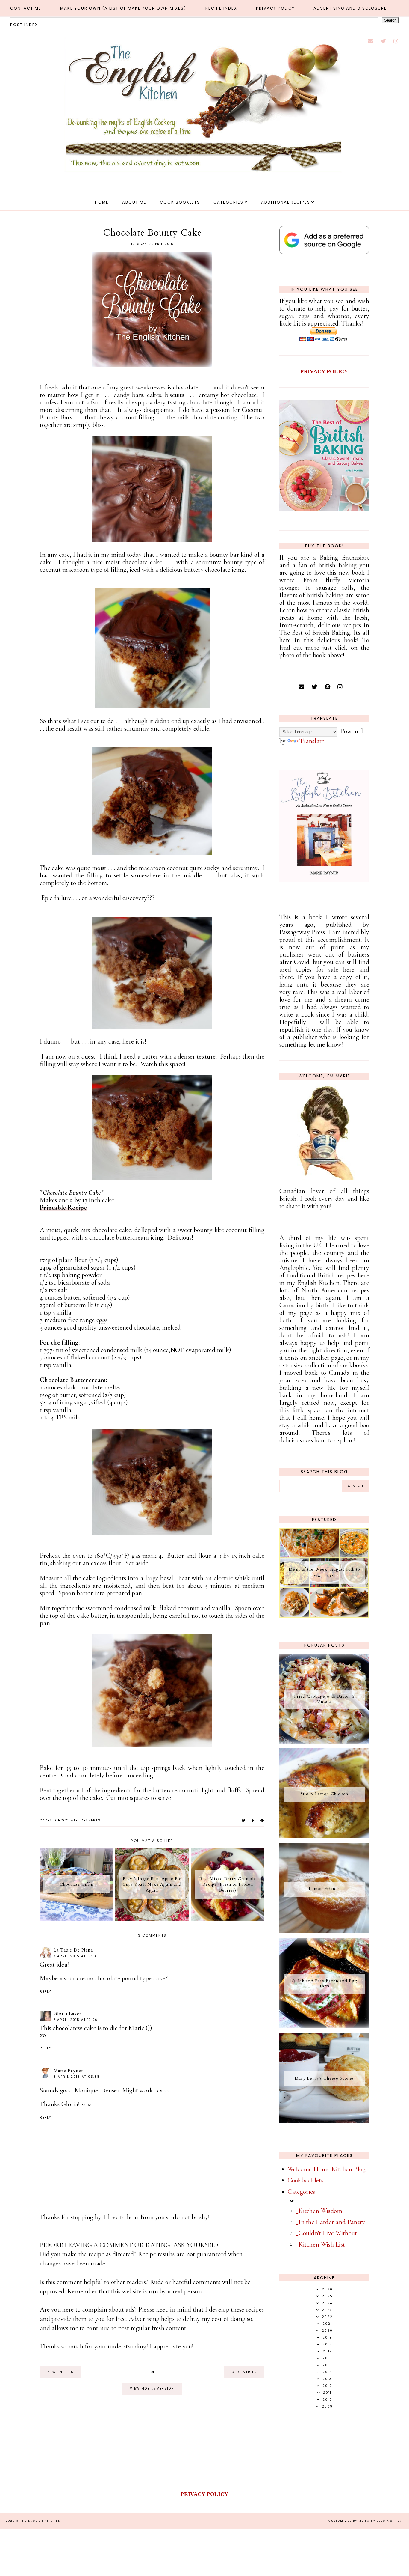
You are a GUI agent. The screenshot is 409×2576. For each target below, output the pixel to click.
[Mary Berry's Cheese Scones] (324, 2121)
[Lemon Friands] (324, 1931)
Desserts (91, 1820)
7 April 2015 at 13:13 (75, 1956)
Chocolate (67, 1820)
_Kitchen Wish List (320, 2244)
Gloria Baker (68, 2014)
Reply (46, 1992)
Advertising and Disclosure (350, 8)
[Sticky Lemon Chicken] (324, 1836)
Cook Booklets (180, 202)
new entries (60, 2372)
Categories (228, 202)
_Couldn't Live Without (327, 2233)
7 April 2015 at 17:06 (76, 2020)
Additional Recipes (286, 202)
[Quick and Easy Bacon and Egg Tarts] (324, 2026)
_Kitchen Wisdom (319, 2211)
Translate (312, 741)
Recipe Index (221, 8)
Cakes (46, 1820)
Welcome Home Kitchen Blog (327, 2169)
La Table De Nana (73, 1950)
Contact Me (26, 8)
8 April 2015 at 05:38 (77, 2077)
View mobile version (152, 2388)
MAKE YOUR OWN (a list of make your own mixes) (123, 8)
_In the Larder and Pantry (331, 2222)
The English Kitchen (40, 2521)
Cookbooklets (306, 2180)
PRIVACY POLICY (324, 371)
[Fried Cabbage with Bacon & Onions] (324, 1741)
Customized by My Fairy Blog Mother (365, 2521)
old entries (244, 2372)
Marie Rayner (68, 2071)
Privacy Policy (275, 8)
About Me (134, 202)
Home (102, 202)
